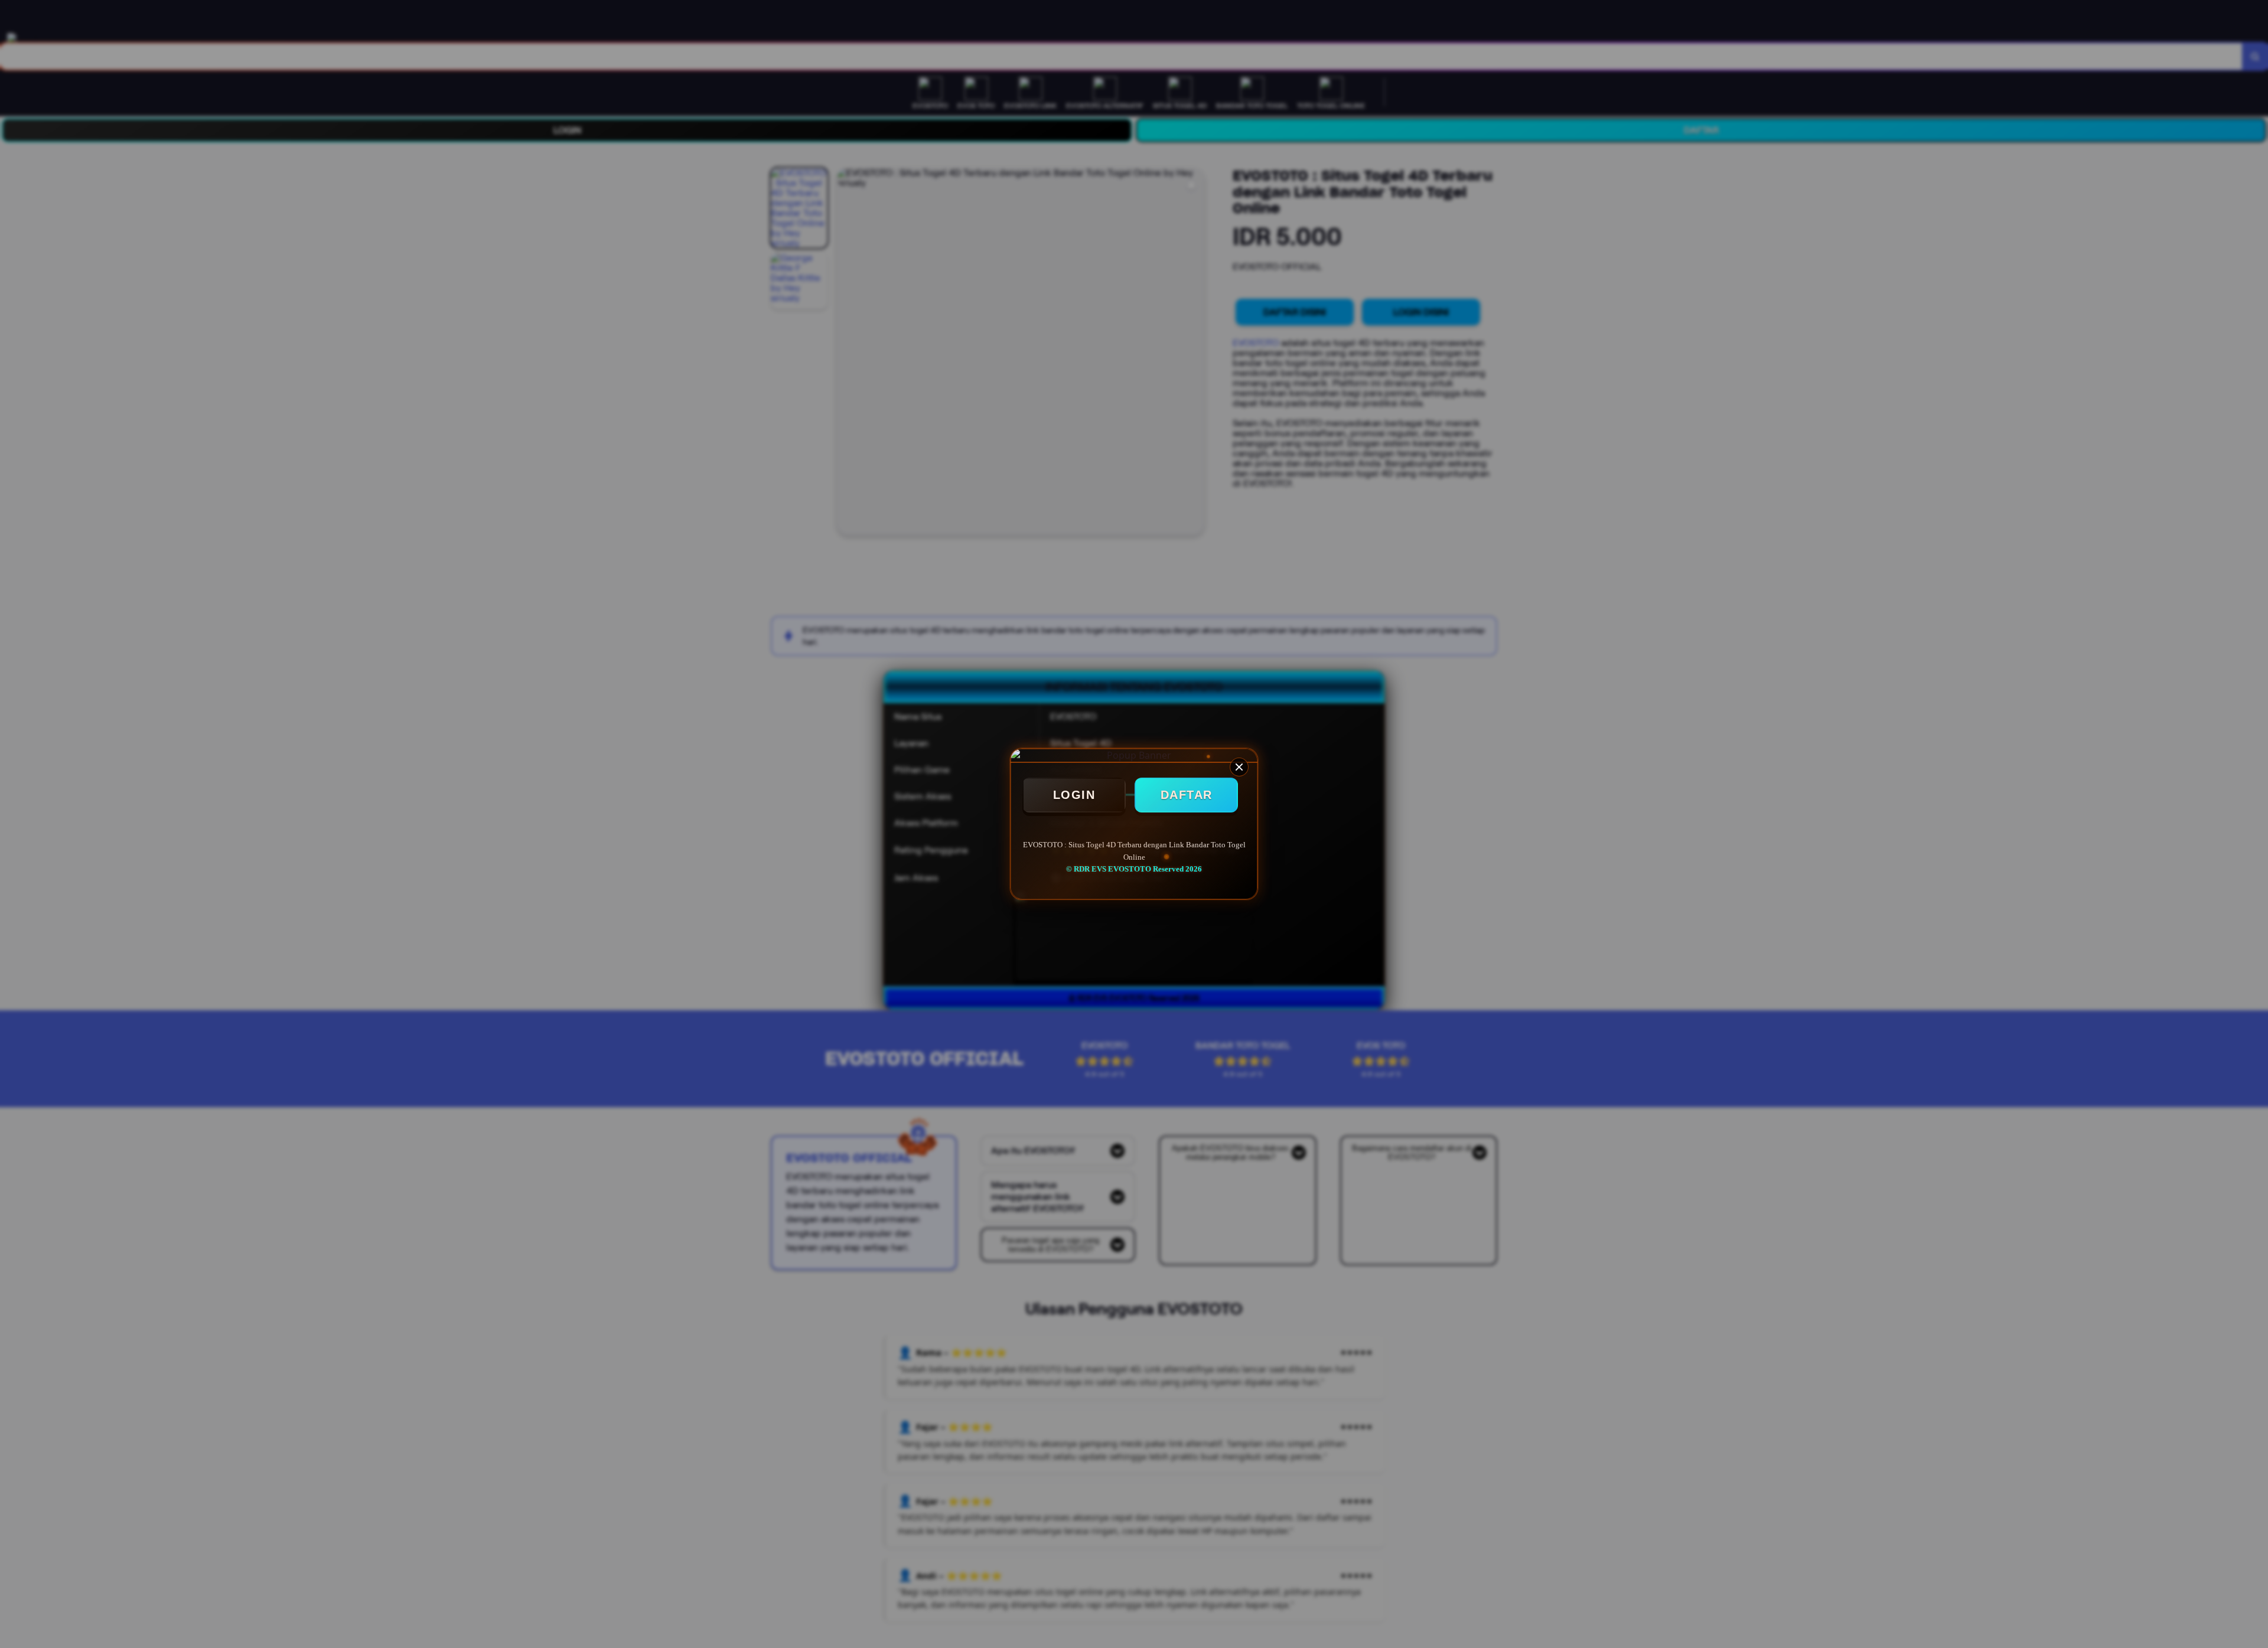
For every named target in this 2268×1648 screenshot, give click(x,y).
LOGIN (1074, 795)
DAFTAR (1187, 795)
